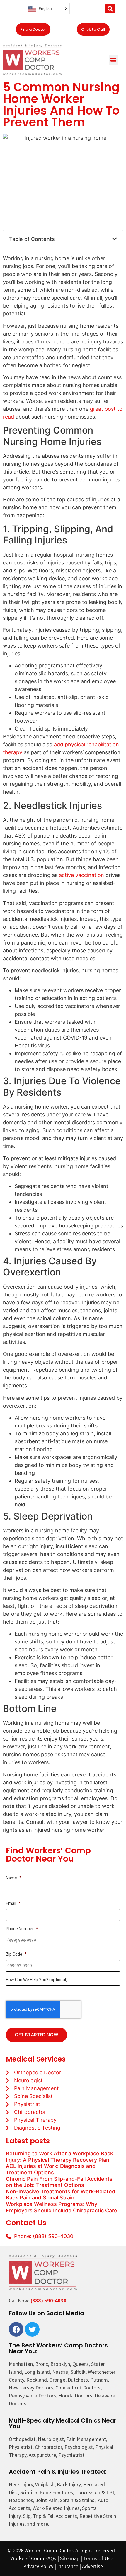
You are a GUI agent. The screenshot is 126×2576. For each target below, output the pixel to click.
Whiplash (45, 2484)
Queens (81, 2364)
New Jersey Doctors (31, 2388)
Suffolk (78, 2372)
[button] (110, 9)
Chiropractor (48, 2447)
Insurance (68, 2566)
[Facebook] (16, 2329)
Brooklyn (60, 2364)
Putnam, (100, 2380)
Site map (70, 2558)
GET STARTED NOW (36, 2035)
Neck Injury (21, 2484)
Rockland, (37, 2380)
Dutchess (78, 2380)
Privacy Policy (38, 2566)
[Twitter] (32, 2329)
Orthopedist (22, 2439)
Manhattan (21, 2364)
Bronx (42, 2364)
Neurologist (51, 2439)
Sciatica (29, 2492)
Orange (57, 2380)
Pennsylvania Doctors (32, 2395)
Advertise (92, 2566)
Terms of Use (98, 2558)
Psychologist (79, 2447)
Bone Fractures (56, 2492)
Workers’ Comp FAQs (33, 2558)
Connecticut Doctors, (79, 2388)
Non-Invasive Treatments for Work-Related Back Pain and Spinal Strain (61, 2195)
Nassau (60, 2372)
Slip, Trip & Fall (39, 2516)
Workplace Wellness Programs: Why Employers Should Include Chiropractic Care (62, 2207)
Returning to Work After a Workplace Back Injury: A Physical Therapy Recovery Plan (59, 2157)
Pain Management (86, 2439)
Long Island (37, 2372)
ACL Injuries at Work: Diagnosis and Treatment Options (51, 2169)
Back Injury (69, 2484)
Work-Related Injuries (56, 2508)
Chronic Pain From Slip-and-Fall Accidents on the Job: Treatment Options (59, 2182)
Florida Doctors (75, 2395)
